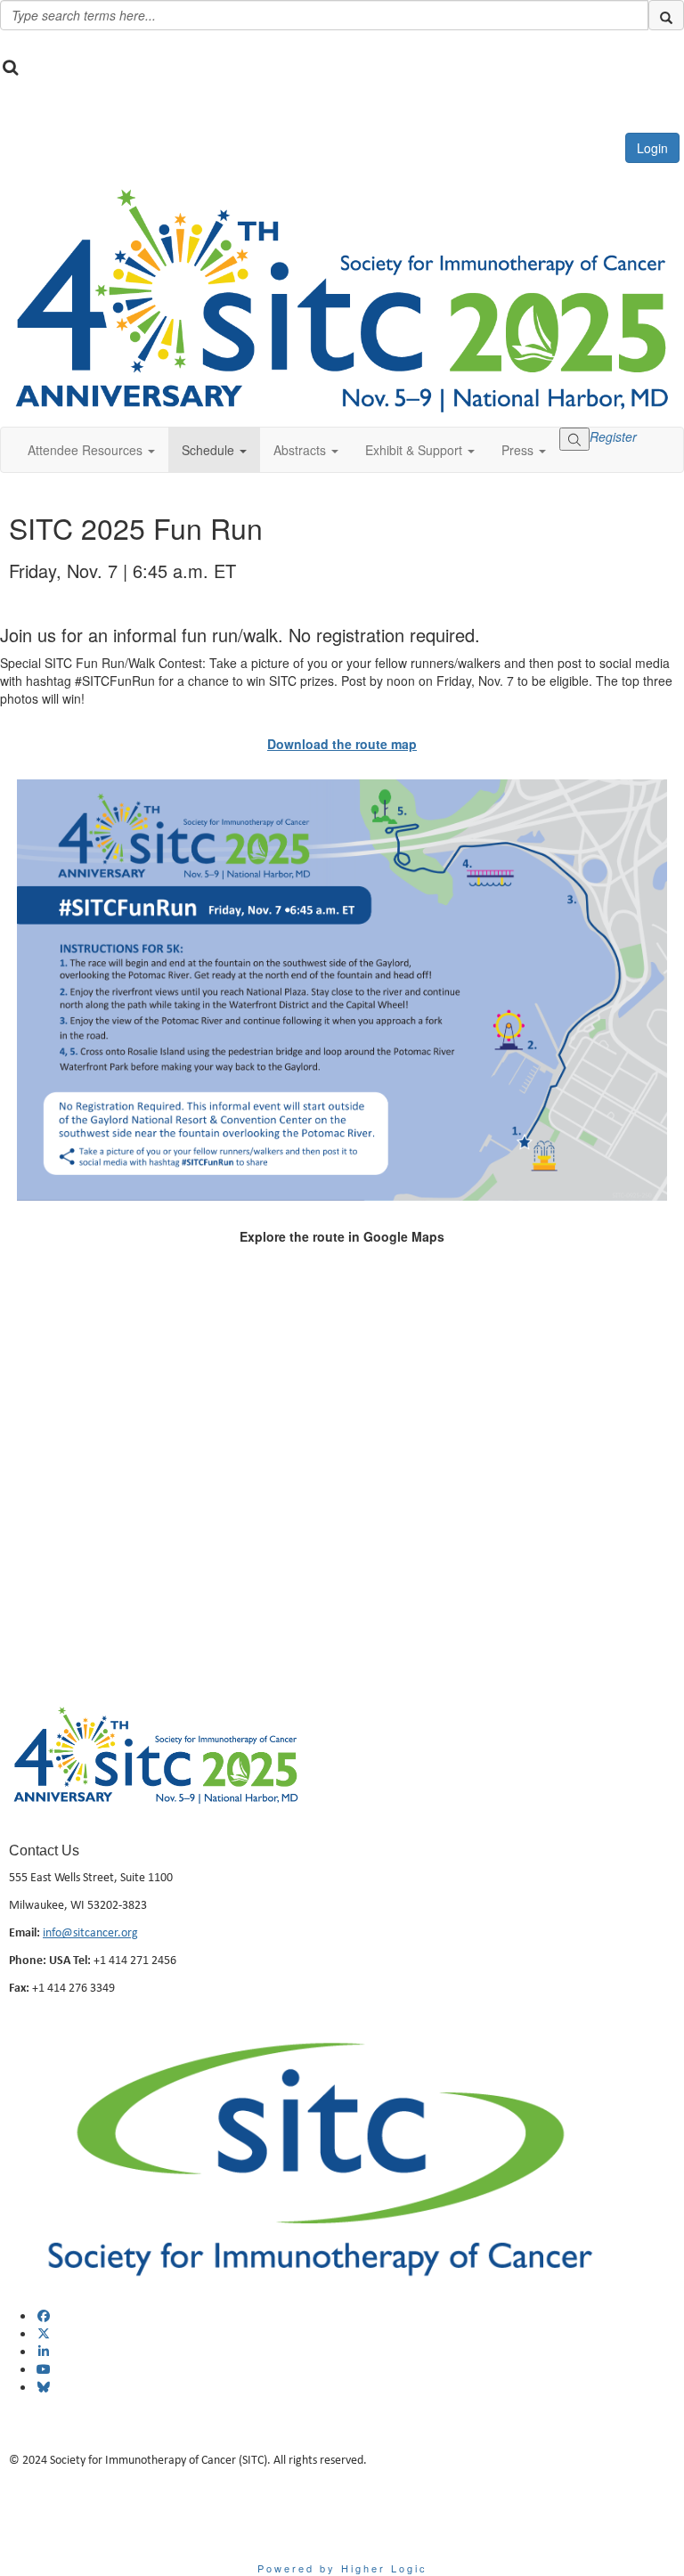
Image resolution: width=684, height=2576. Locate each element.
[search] (666, 15)
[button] (91, 450)
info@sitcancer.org (90, 1932)
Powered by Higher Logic (342, 2568)
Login (652, 148)
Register (613, 436)
